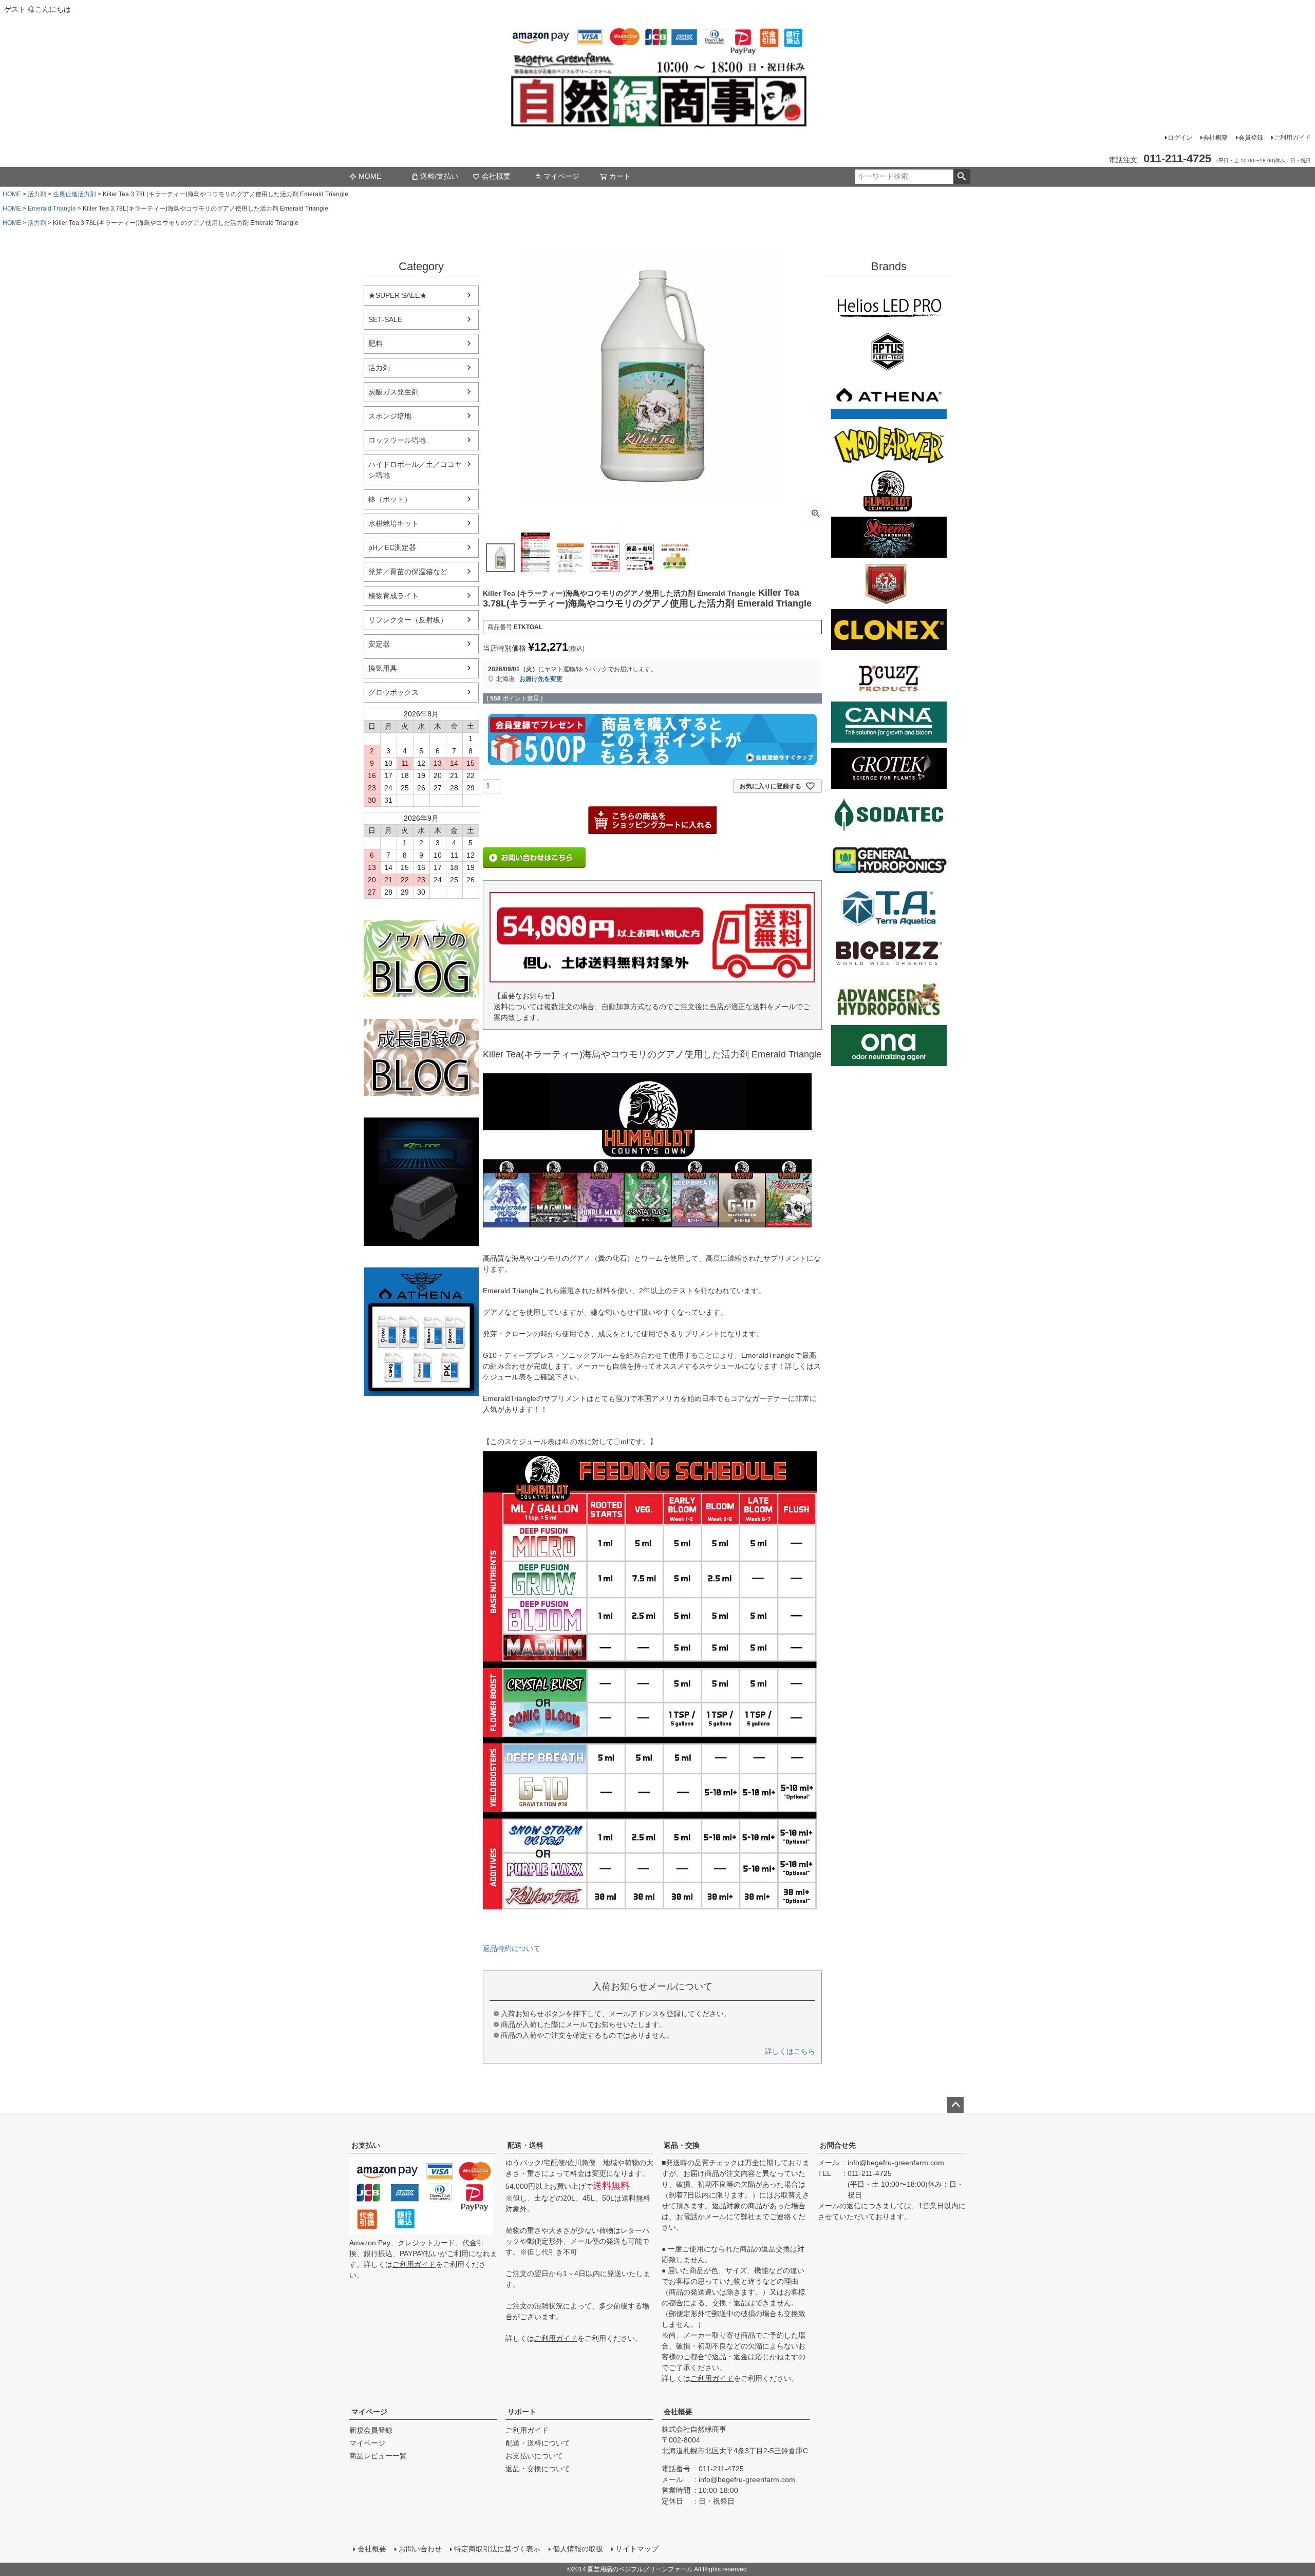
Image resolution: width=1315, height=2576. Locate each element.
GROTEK (889, 768)
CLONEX (889, 630)
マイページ (561, 176)
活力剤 (37, 194)
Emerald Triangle (52, 209)
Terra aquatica (889, 907)
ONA (889, 1046)
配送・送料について (538, 2443)
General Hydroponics (889, 861)
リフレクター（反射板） (408, 620)
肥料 (375, 344)
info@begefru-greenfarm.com (896, 2163)
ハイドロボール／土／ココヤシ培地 (415, 470)
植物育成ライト (393, 596)
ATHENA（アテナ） (889, 399)
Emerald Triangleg (889, 491)
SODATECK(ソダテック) (889, 815)
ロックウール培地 (397, 440)
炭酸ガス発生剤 (393, 392)
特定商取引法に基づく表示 (497, 2549)
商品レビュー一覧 (378, 2456)
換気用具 (383, 668)
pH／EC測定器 (392, 547)
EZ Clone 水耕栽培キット (421, 1182)
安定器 (379, 644)
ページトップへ (955, 2105)
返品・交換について (538, 2469)
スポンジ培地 (390, 416)
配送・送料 (525, 2145)
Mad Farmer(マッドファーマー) (889, 445)
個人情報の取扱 (578, 2549)
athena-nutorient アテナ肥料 (421, 1332)
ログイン (1180, 138)
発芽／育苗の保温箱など (408, 572)
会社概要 (1215, 138)
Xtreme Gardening (889, 537)
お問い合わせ (420, 2549)
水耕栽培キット (393, 523)
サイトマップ (637, 2549)
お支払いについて (534, 2456)
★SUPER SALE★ (398, 295)
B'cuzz (889, 676)
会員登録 (1251, 138)
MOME (370, 176)
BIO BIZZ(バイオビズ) (889, 953)
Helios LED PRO (889, 306)
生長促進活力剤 (74, 194)
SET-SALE (385, 319)
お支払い (366, 2145)
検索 (961, 177)
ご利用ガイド (1292, 138)
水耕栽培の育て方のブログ (421, 1057)
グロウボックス (393, 692)
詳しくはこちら (790, 2051)
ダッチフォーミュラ (889, 999)
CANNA (889, 722)
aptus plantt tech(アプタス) (889, 352)
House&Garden (889, 583)
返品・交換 (682, 2145)
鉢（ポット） (390, 499)
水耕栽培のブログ (421, 959)
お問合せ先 (838, 2145)
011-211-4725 (870, 2173)
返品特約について (512, 1948)
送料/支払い (439, 176)
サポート (522, 2412)
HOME (12, 194)
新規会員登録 (371, 2430)
